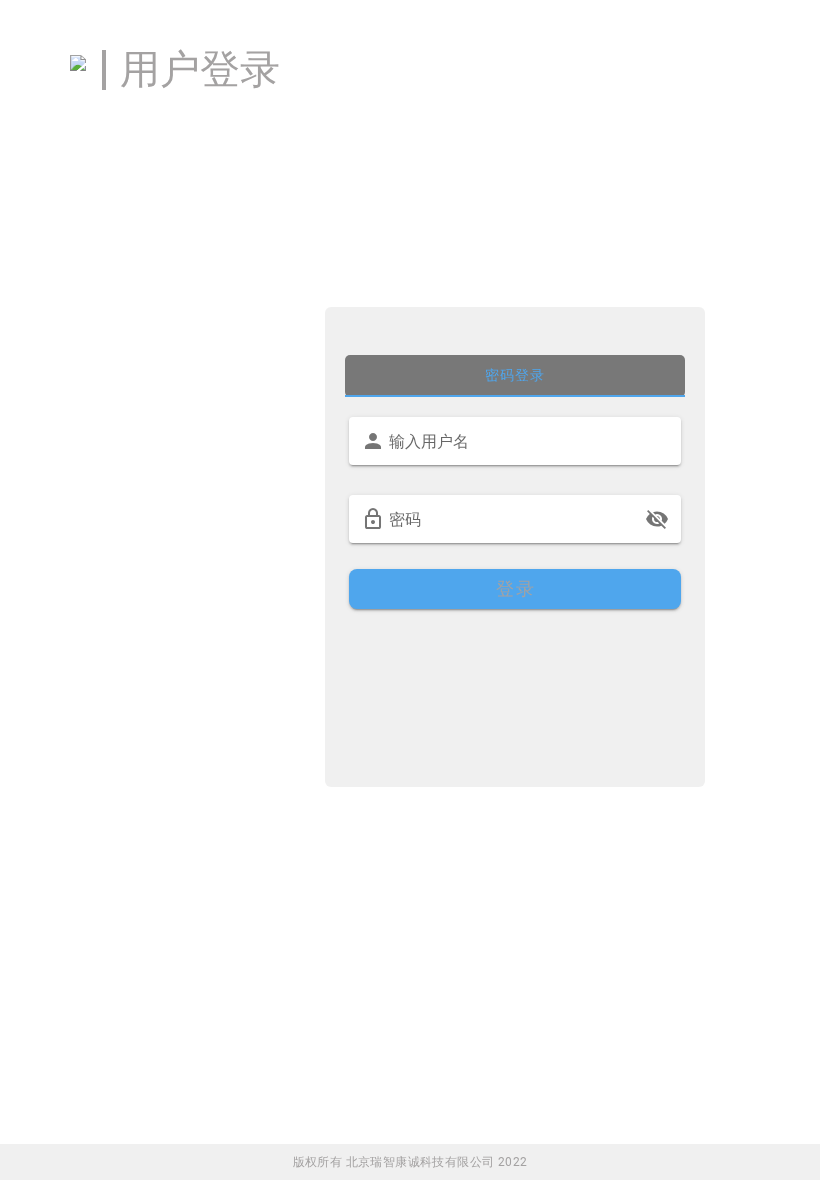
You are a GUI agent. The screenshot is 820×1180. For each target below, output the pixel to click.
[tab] (515, 376)
